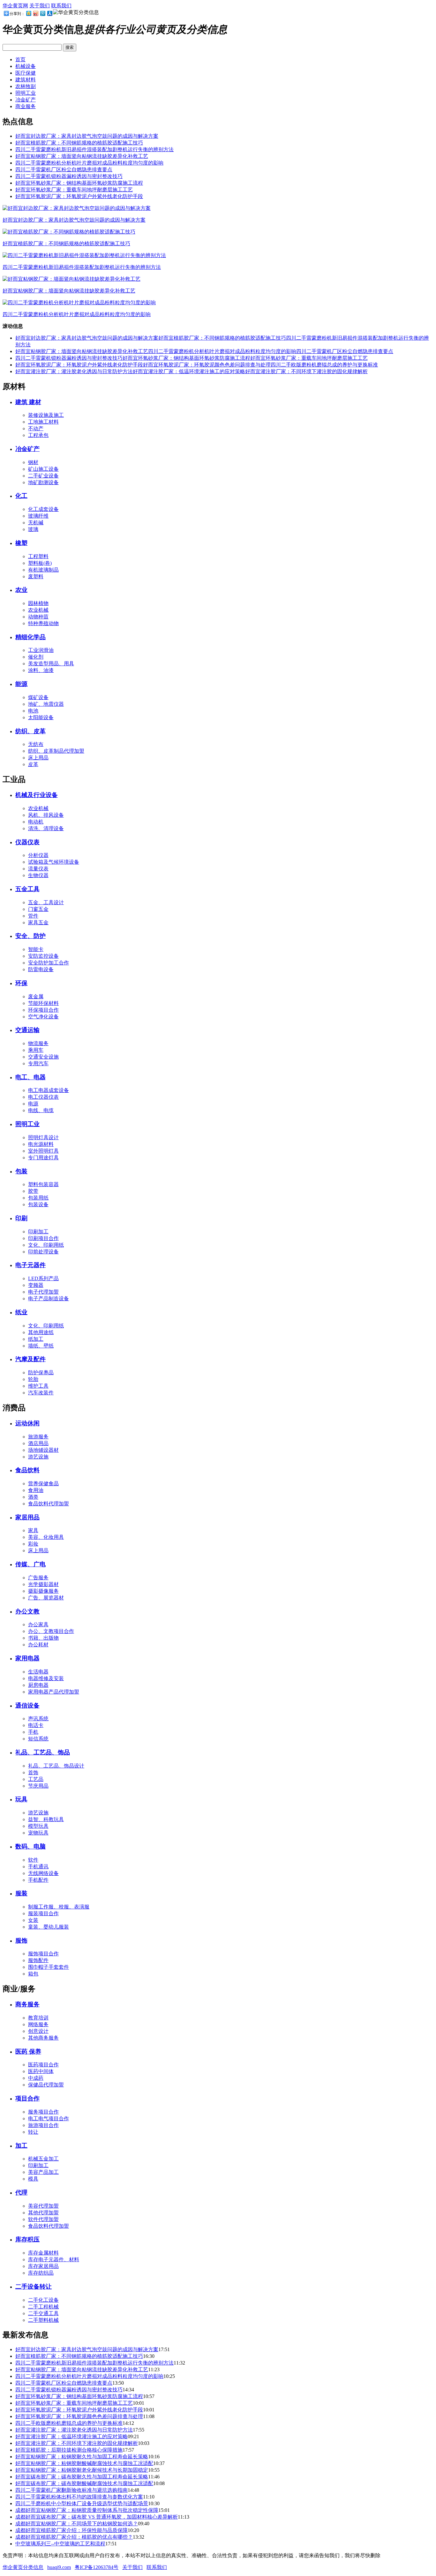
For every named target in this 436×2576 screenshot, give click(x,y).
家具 (33, 1530)
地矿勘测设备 (43, 482)
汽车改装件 (41, 1393)
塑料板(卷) (40, 563)
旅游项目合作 (43, 2125)
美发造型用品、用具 (51, 664)
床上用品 (38, 758)
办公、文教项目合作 (51, 1631)
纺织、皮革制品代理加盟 (56, 751)
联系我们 (61, 6)
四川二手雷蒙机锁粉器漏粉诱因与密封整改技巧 (69, 176)
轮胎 (33, 1379)
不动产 (36, 428)
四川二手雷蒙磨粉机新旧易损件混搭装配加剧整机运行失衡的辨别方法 (94, 149)
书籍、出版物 (43, 1638)
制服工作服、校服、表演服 (59, 1907)
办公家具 (38, 1624)
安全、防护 (30, 936)
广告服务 (38, 1578)
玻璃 (33, 529)
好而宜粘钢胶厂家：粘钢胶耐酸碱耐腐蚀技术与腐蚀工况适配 (84, 2463)
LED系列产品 (43, 1278)
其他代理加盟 (43, 2213)
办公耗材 (38, 1645)
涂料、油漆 (41, 670)
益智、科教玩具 (46, 1819)
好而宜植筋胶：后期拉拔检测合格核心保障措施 (69, 2450)
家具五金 (38, 923)
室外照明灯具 (43, 1151)
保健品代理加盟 (46, 2085)
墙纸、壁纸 (41, 1346)
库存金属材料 (43, 2253)
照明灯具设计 (43, 1137)
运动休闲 (27, 1423)
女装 (33, 1920)
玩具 (21, 1799)
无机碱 (36, 523)
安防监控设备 (43, 956)
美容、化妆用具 (46, 1537)
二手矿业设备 (43, 476)
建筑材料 (26, 80)
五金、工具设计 (46, 902)
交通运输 (27, 1030)
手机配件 (38, 1880)
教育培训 (38, 2018)
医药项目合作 (43, 2065)
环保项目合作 (43, 1010)
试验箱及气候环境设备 (54, 862)
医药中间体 (41, 2071)
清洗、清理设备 (46, 828)
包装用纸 (38, 1198)
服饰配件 (38, 1960)
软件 (33, 1860)
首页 (20, 59)
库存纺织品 (41, 2273)
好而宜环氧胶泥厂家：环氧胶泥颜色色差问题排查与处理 (207, 365)
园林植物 (38, 603)
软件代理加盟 (43, 2219)
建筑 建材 (28, 402)
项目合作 (27, 2098)
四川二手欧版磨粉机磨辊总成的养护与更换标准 (324, 365)
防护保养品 (41, 1373)
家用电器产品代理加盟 (54, 1692)
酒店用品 (38, 1443)
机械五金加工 (43, 2159)
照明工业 (26, 93)
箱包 (33, 1974)
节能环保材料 (43, 1003)
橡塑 (21, 543)
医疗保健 (26, 73)
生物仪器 (38, 875)
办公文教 (27, 1611)
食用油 (36, 1490)
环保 (21, 983)
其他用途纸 (41, 1332)
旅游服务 (38, 1437)
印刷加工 (38, 1232)
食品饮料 (27, 1470)
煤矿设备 (38, 697)
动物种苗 (38, 617)
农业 (21, 590)
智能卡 (36, 949)
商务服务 (27, 2004)
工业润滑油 (41, 650)
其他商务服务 (43, 2038)
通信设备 (27, 1705)
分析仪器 (38, 855)
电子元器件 (30, 1265)
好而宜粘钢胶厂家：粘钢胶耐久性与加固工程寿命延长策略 (82, 2457)
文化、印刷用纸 (46, 1245)
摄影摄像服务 (43, 1591)
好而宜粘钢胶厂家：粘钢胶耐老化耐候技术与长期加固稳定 (82, 2470)
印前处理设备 (43, 1252)
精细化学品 (30, 637)
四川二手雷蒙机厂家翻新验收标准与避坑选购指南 (71, 2490)
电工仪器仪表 (43, 1097)
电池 (33, 711)
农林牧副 (26, 86)
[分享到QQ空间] (28, 13)
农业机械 (38, 610)
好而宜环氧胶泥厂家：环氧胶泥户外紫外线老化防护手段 (79, 196)
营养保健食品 (43, 1484)
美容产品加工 (43, 2172)
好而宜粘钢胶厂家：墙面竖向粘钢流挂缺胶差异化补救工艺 (82, 156)
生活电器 (38, 1672)
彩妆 (33, 1544)
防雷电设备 (41, 969)
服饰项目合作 (43, 1954)
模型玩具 (38, 1826)
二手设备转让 (34, 2287)
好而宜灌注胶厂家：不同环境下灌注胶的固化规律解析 (306, 371)
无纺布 (36, 744)
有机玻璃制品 (43, 570)
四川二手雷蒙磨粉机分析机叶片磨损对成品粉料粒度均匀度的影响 (89, 163)
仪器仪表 (27, 842)
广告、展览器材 (46, 1598)
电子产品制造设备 (49, 1299)
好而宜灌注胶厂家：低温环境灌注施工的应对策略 (189, 371)
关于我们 (40, 6)
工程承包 (38, 435)
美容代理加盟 (43, 2206)
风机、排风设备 (46, 815)
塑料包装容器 (43, 1184)
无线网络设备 (43, 1873)
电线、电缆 (41, 1110)
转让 (33, 2132)
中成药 (36, 2078)
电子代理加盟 (43, 1292)
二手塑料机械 (43, 2320)
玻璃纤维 (38, 516)
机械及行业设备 (37, 795)
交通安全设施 (43, 1057)
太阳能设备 (41, 717)
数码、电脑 (30, 1846)
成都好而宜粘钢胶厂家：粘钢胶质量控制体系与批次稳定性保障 (87, 2510)
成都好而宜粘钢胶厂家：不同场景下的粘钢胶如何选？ (77, 2524)
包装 (21, 1171)
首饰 (33, 1772)
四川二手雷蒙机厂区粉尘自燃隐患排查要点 (64, 170)
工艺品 (36, 1779)
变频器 (36, 1285)
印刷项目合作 (43, 1238)
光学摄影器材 (43, 1584)
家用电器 (27, 1658)
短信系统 (38, 1739)
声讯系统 (38, 1719)
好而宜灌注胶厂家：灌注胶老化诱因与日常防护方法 (74, 371)
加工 (21, 2146)
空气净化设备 (43, 1017)
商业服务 (26, 106)
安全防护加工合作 (49, 963)
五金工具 (27, 889)
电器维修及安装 (46, 1678)
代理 (21, 2192)
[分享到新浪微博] (35, 13)
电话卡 (36, 1725)
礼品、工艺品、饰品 (43, 1752)
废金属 (36, 996)
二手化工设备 (43, 2300)
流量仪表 (38, 869)
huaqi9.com (59, 2567)
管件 (33, 916)
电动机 (36, 822)
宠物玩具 (38, 1833)
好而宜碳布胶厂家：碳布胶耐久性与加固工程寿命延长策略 (82, 2477)
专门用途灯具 (43, 1158)
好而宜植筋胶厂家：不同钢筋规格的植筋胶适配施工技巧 (79, 143)
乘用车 (36, 1050)
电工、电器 (30, 1077)
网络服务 (38, 2024)
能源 (21, 684)
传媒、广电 (30, 1564)
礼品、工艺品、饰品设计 (56, 1766)
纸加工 (36, 1339)
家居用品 (27, 1517)
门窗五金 (38, 909)
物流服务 (38, 1043)
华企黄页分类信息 (23, 2567)
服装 (21, 1893)
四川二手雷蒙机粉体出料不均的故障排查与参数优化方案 (79, 2497)
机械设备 (26, 66)
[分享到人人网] (49, 13)
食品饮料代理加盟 (49, 1504)
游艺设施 (38, 1457)
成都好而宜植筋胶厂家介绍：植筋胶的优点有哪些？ (74, 2537)
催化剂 (36, 657)
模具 (33, 2179)
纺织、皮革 (30, 731)
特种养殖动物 (43, 623)
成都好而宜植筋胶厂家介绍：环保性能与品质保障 (71, 2530)
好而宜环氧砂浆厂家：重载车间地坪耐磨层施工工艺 (74, 190)
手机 (33, 1732)
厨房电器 (38, 1685)
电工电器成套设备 (49, 1090)
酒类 (33, 1497)
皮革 (33, 764)
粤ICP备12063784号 (97, 2567)
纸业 (21, 1312)
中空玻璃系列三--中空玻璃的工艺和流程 (60, 2544)
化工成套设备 (43, 509)
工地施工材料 (43, 422)
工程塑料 (38, 556)
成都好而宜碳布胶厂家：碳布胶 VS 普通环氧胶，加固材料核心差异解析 (97, 2517)
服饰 (21, 1941)
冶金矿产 (26, 100)
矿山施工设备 (43, 469)
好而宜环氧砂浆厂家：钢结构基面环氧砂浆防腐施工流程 (79, 183)
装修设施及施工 (46, 415)
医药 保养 (28, 2052)
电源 (33, 1104)
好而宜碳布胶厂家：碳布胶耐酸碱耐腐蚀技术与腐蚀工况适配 (84, 2483)
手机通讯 (38, 1867)
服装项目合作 (43, 1913)
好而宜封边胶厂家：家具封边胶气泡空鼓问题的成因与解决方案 (87, 136)
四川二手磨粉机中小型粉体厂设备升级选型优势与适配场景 (82, 2503)
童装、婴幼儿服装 (49, 1927)
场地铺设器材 (43, 1450)
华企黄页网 (15, 6)
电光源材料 (41, 1144)
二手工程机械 (43, 2307)
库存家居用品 (43, 2266)
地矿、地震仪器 (46, 704)
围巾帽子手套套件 (49, 1967)
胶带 (33, 1191)
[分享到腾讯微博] (42, 13)
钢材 (33, 462)
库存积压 (27, 2239)
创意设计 (38, 2031)
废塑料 (36, 576)
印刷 (21, 1218)
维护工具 (38, 1386)
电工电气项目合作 (49, 2118)
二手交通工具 (43, 2313)
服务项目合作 (43, 2112)
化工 (21, 496)
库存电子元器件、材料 (54, 2259)
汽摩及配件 (30, 1359)
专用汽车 (38, 1063)
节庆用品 (38, 1786)
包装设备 (38, 1204)
